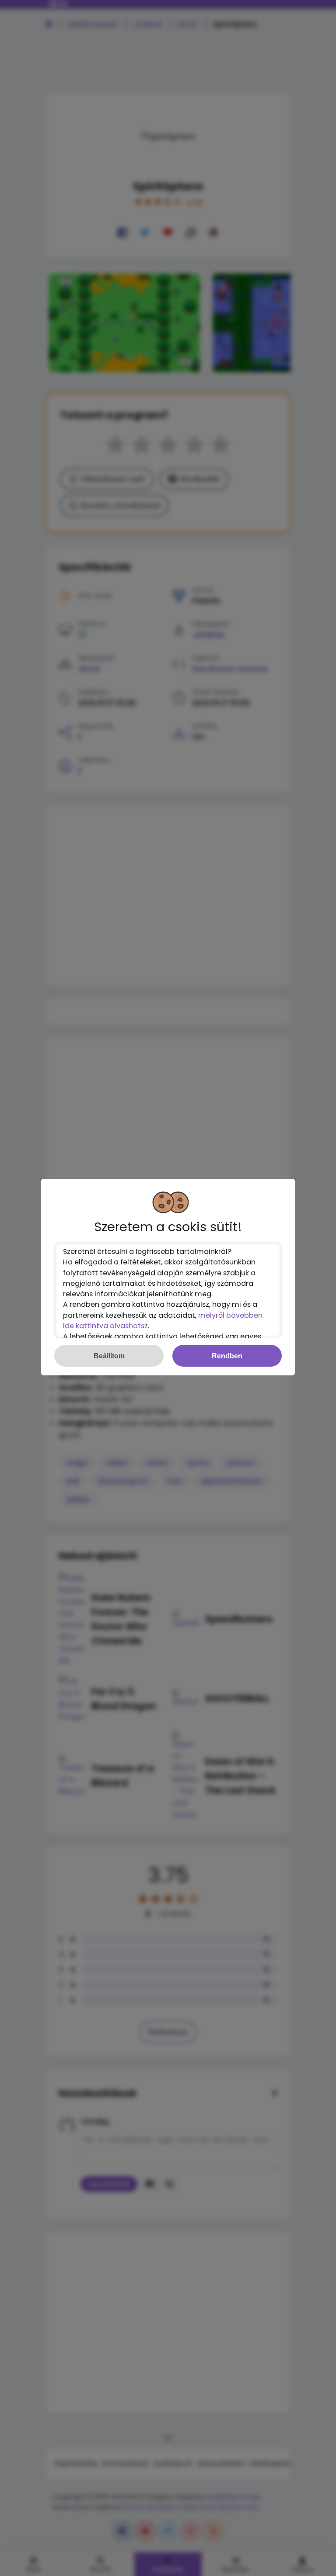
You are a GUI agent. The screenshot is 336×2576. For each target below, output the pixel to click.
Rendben (227, 1356)
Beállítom (109, 1356)
